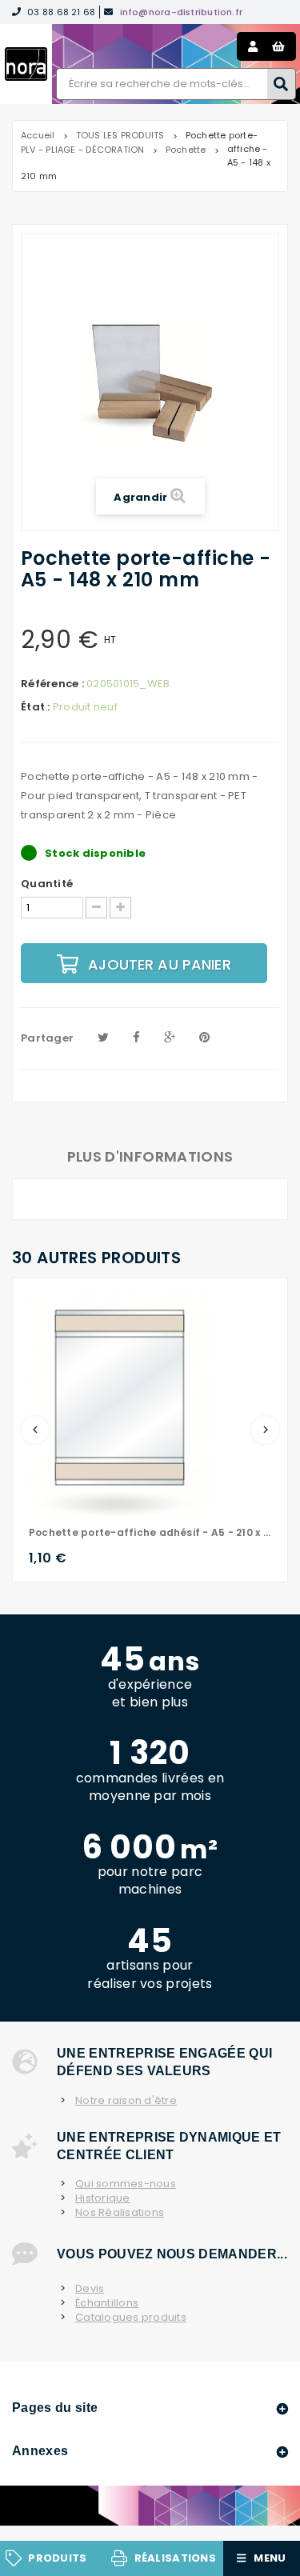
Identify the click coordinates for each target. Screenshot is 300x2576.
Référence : (52, 684)
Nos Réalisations (120, 2213)
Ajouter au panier (160, 964)
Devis (90, 2289)
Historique (103, 2198)
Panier (278, 46)
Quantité (47, 884)
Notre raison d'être (126, 2101)
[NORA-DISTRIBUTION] (26, 64)
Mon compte (253, 46)
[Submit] (282, 84)
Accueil (38, 135)
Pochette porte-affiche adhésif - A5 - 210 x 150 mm (150, 1532)
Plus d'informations (150, 1156)
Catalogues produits (131, 2318)
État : (36, 707)
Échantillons (107, 2303)
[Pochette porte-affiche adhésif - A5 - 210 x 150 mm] (121, 1401)
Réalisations (175, 2558)
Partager (47, 1038)
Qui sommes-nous (126, 2184)
